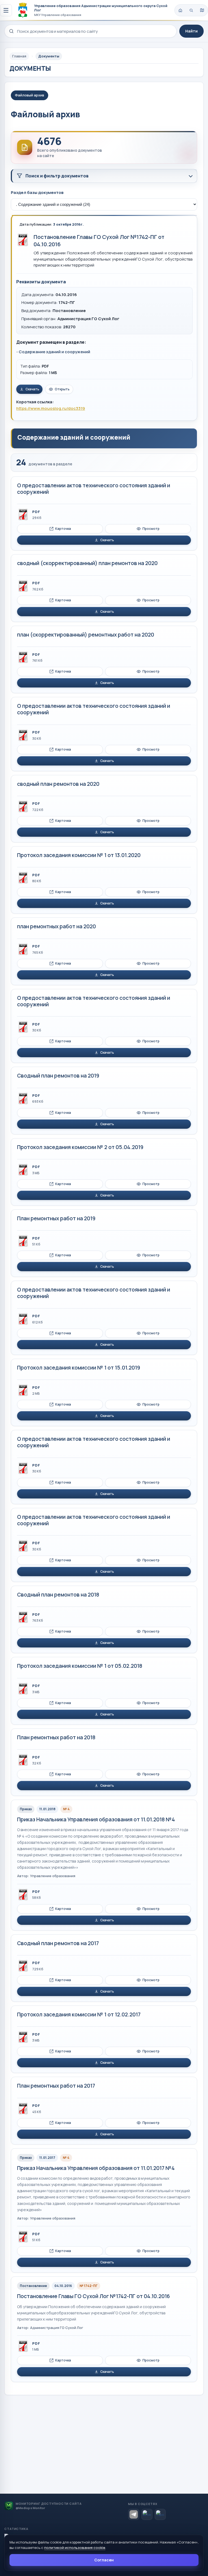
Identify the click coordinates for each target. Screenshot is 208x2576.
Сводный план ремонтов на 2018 (58, 1595)
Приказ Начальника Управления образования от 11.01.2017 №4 (96, 2168)
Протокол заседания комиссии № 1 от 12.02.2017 (79, 2014)
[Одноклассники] (160, 2514)
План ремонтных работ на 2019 (56, 1218)
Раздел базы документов (37, 192)
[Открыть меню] (6, 10)
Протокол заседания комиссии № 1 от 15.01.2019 (79, 1368)
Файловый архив (30, 95)
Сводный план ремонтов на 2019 (58, 1076)
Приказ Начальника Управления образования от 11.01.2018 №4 (96, 1819)
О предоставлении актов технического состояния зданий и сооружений (94, 489)
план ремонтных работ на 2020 (56, 926)
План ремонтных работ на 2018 (56, 1737)
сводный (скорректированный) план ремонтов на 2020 (87, 563)
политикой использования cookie (75, 2548)
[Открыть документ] (23, 240)
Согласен (104, 2560)
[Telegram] (134, 2514)
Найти (191, 31)
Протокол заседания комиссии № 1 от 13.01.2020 (79, 855)
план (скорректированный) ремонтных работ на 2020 (86, 635)
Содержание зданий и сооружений (54, 352)
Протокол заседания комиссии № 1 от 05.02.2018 (80, 1666)
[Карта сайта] (202, 10)
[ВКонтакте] (147, 2514)
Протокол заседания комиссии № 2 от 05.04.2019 (80, 1147)
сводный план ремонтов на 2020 (58, 784)
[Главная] (180, 10)
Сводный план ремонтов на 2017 (58, 1943)
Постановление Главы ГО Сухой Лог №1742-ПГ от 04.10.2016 (93, 2296)
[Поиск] (191, 10)
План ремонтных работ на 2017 (56, 2086)
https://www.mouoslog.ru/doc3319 (51, 408)
